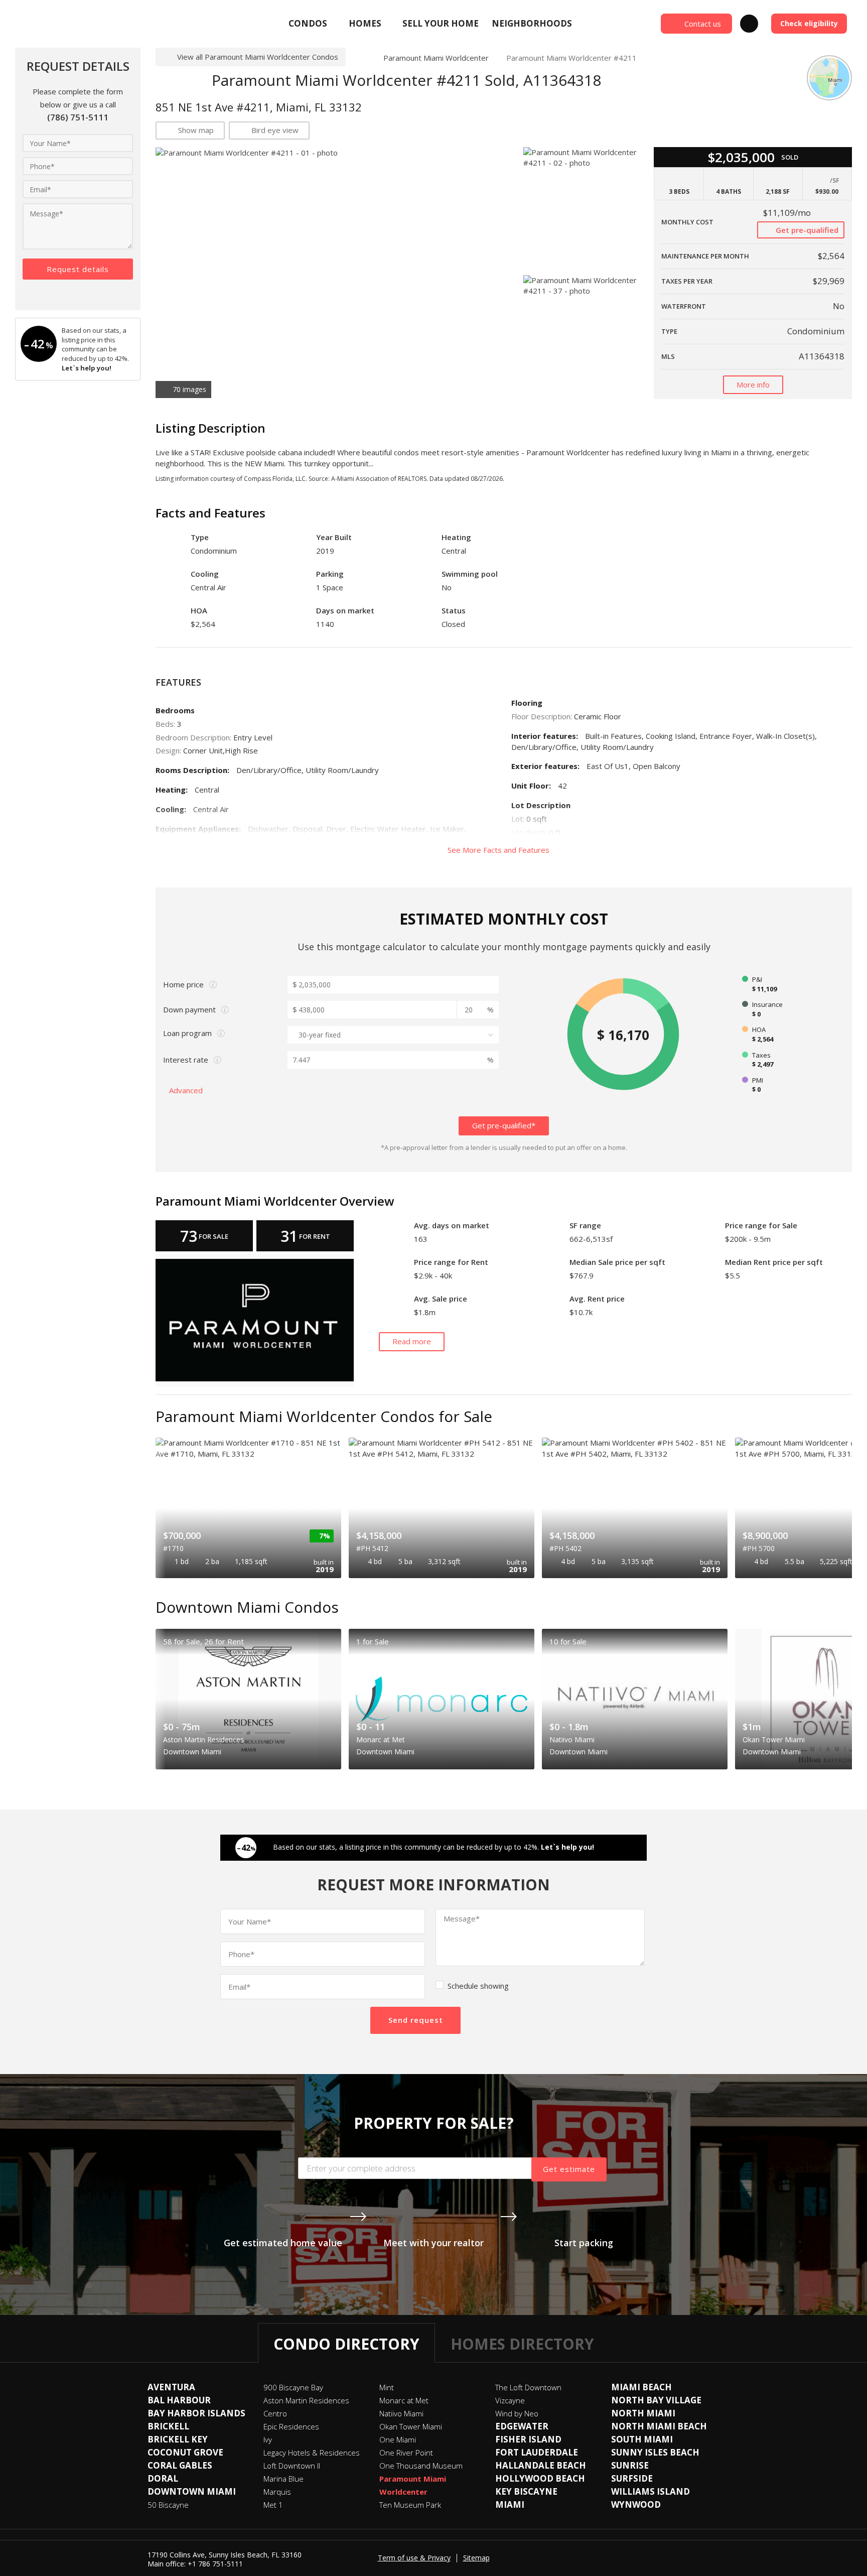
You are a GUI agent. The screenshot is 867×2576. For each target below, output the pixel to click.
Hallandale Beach (541, 2465)
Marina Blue (283, 2479)
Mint (387, 2387)
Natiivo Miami (401, 2413)
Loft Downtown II (292, 2466)
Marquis (277, 2492)
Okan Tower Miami (411, 2426)
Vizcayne (510, 2400)
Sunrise (630, 2465)
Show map (196, 130)
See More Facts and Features (499, 850)
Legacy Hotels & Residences (312, 2453)
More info (753, 384)
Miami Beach (641, 2387)
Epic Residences (291, 2426)
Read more (412, 1341)
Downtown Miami (192, 2491)
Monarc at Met (404, 2400)
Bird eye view (275, 130)
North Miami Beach (659, 2426)
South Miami (642, 2439)
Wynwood (636, 2504)
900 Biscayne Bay (293, 2387)
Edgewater (522, 2426)
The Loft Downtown (528, 2387)
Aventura (171, 2387)
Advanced (187, 1090)
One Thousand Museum (421, 2466)
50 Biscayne (168, 2505)
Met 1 (273, 2505)
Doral (163, 2478)
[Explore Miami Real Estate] (88, 24)
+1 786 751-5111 (215, 2564)
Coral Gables (180, 2465)
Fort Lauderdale (537, 2452)
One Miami (398, 2439)
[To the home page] (360, 58)
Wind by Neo (517, 2413)
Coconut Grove (185, 2452)
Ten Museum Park (410, 2505)
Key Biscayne (526, 2491)
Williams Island (651, 2491)
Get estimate (569, 2169)
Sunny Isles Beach (655, 2452)
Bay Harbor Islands (196, 2413)
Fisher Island (528, 2439)
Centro (275, 2413)
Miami (510, 2504)
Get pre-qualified (806, 230)
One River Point (406, 2453)
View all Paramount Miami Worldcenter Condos (258, 57)
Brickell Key (178, 2439)
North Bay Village (656, 2400)
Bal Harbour (179, 2400)
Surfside (632, 2478)
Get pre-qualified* (504, 1125)
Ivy (268, 2439)
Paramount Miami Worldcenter (436, 58)
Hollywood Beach (540, 2478)
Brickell (168, 2426)
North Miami (643, 2413)
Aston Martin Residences (306, 2400)
